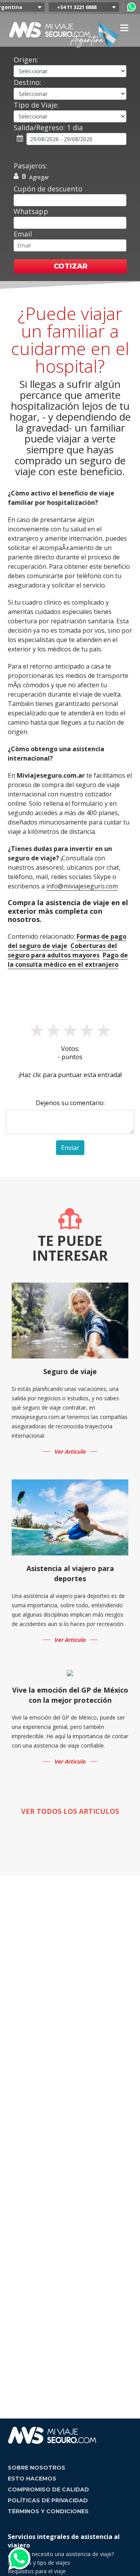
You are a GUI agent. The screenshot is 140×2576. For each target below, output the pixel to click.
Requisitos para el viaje (37, 2571)
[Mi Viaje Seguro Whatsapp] (131, 7)
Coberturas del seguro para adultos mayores (62, 950)
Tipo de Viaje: (36, 105)
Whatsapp (31, 211)
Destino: (27, 82)
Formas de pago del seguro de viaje (67, 941)
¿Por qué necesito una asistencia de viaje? (61, 2554)
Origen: (26, 60)
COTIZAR (71, 266)
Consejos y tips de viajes (39, 2563)
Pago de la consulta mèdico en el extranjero (68, 960)
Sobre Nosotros (37, 2468)
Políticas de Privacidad (48, 2500)
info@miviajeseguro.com (82, 886)
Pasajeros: (31, 166)
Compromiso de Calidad (48, 2489)
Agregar (39, 177)
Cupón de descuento (48, 189)
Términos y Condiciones (48, 2511)
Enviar (70, 1148)
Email (23, 234)
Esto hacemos (32, 2479)
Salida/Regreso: (48, 127)
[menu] (124, 28)
